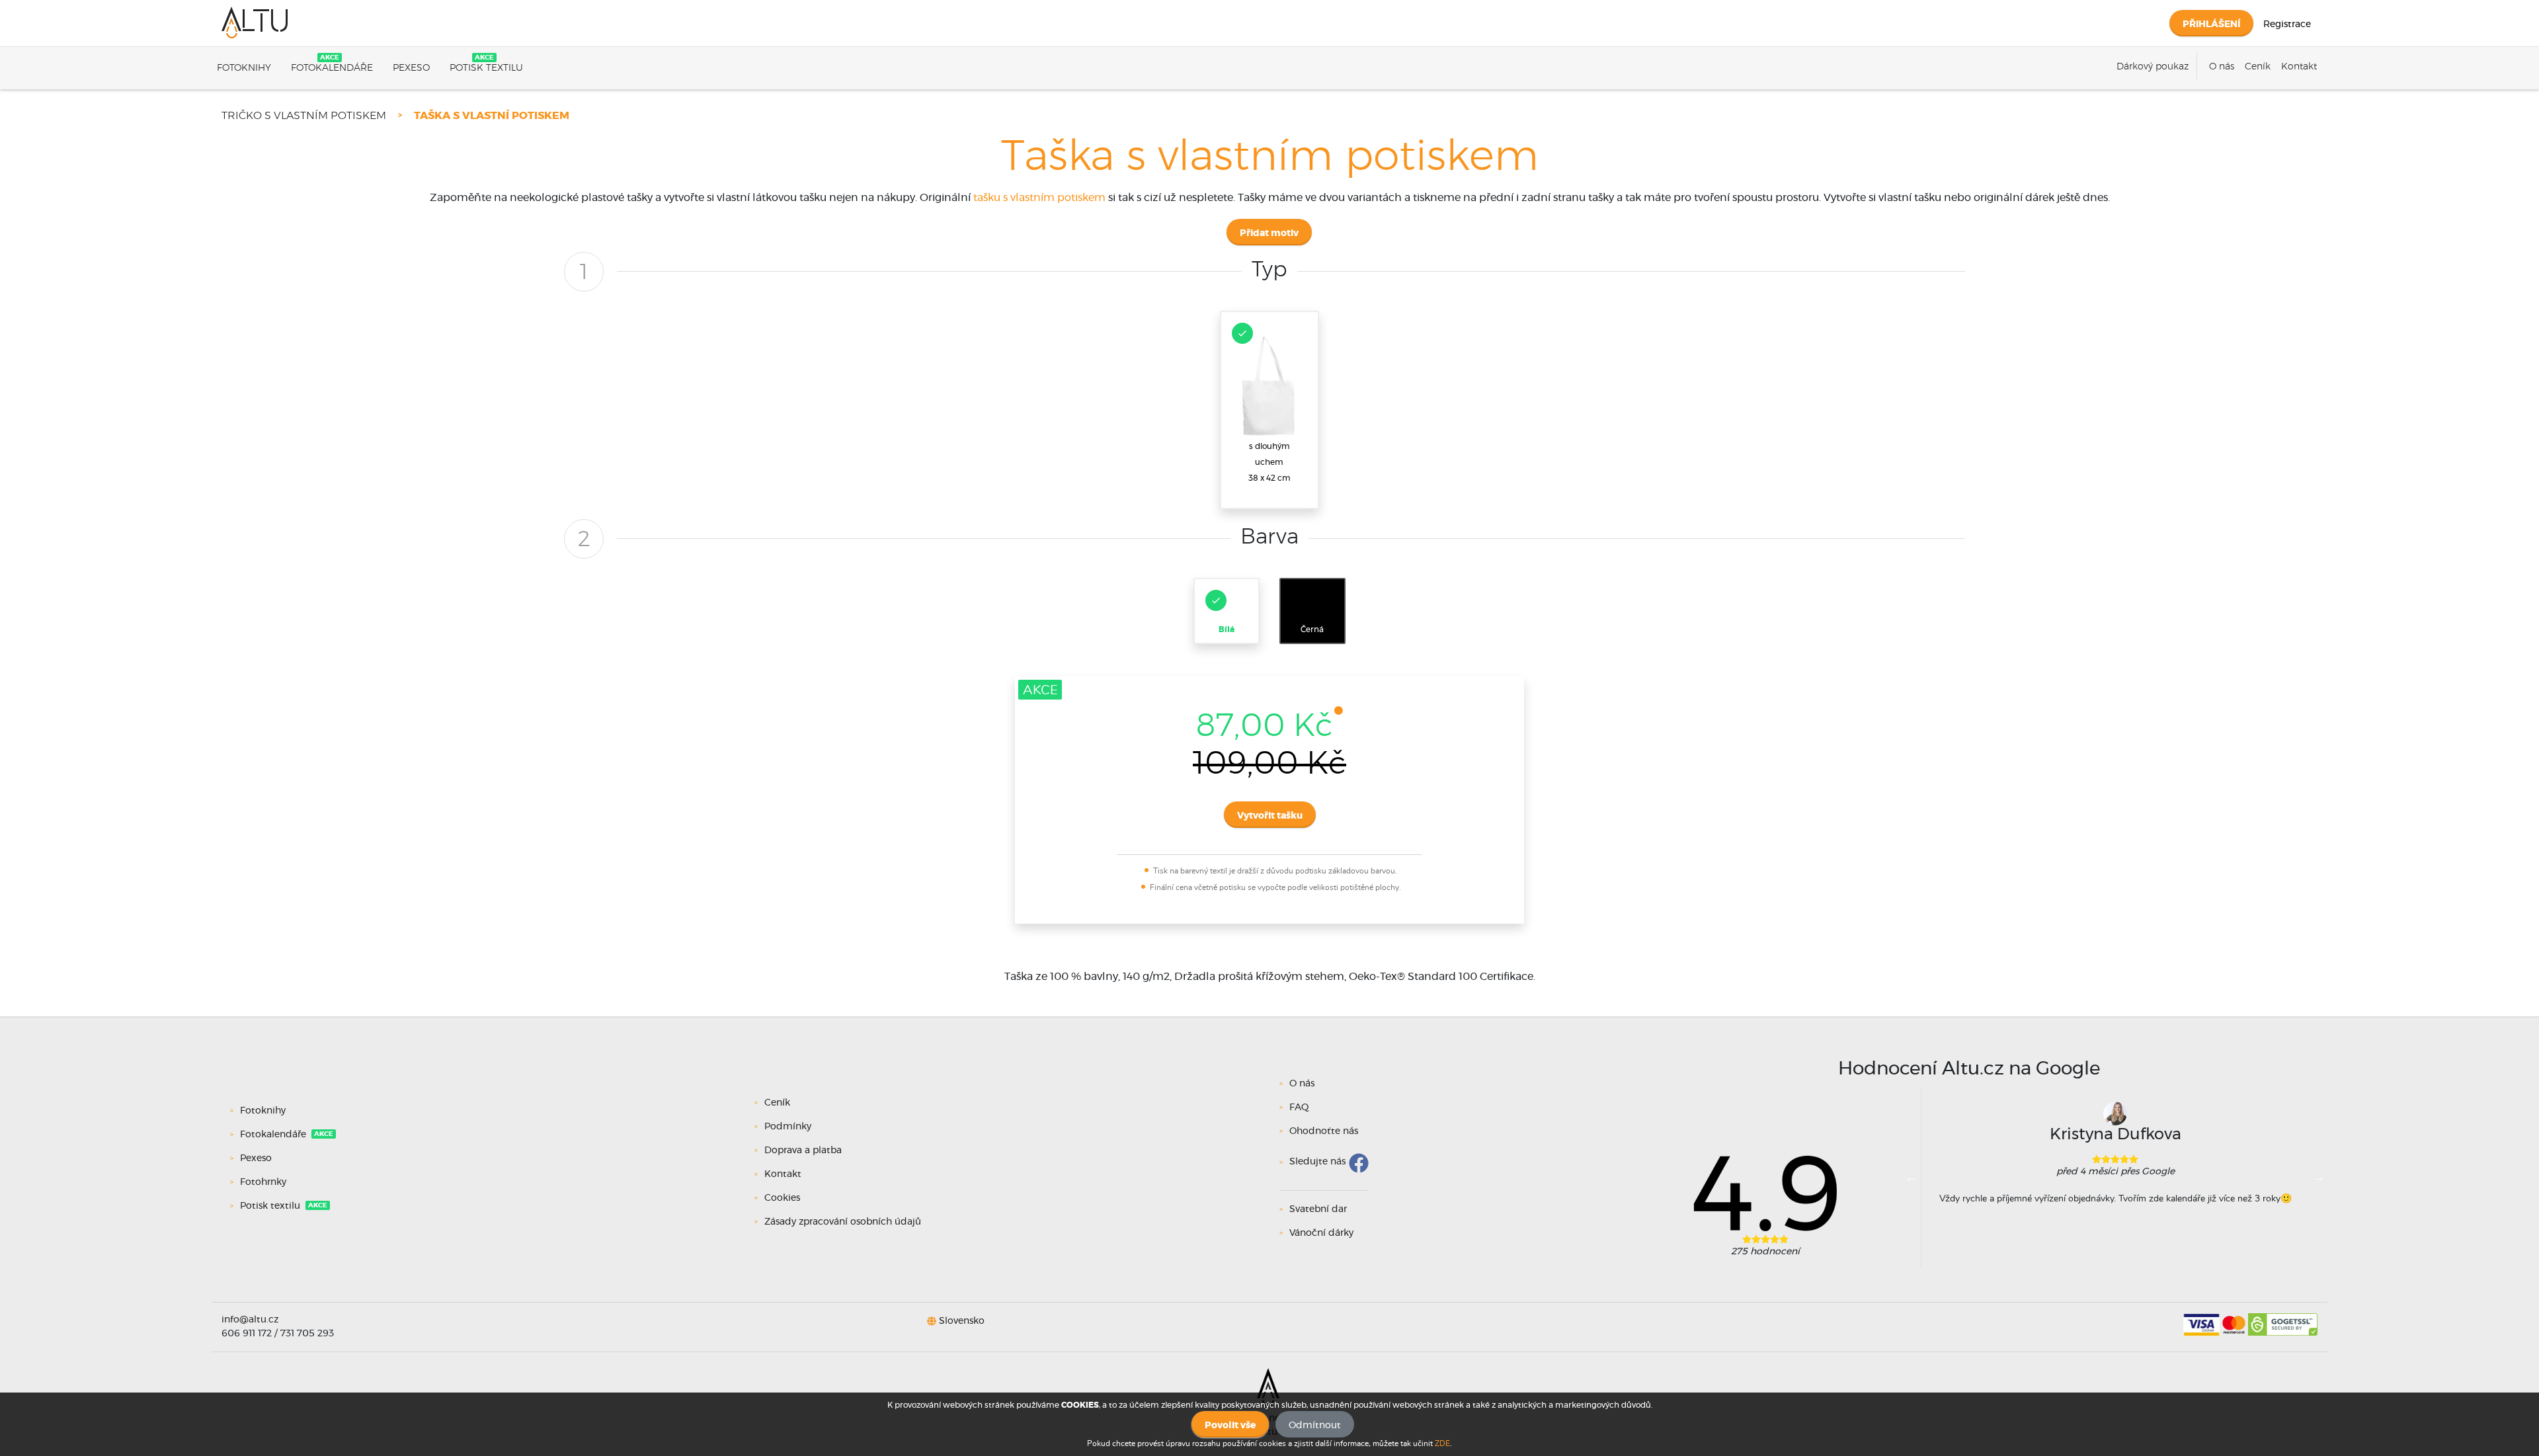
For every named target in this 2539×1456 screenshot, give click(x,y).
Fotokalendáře (332, 68)
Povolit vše (1230, 1426)
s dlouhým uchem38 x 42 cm (1269, 462)
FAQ (1299, 1108)
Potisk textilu (486, 68)
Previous (1912, 1177)
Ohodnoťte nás (1324, 1131)
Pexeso (411, 68)
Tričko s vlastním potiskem (304, 116)
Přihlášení (2211, 24)
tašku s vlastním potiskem (1039, 198)
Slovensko (962, 1321)
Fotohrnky (263, 1182)
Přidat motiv (1269, 233)
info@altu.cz (250, 1320)
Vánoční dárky (1321, 1233)
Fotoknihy (244, 68)
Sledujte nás (1317, 1162)
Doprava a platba (803, 1151)
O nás (2222, 67)
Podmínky (788, 1127)
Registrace (2287, 24)
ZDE (1442, 1443)
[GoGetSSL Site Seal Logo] (2283, 1320)
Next (2319, 1177)
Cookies (782, 1198)
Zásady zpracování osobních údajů (843, 1222)
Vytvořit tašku (1270, 816)
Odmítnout (1315, 1426)
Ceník (2258, 67)
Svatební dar (1318, 1209)
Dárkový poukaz (2153, 67)
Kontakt (2299, 67)
